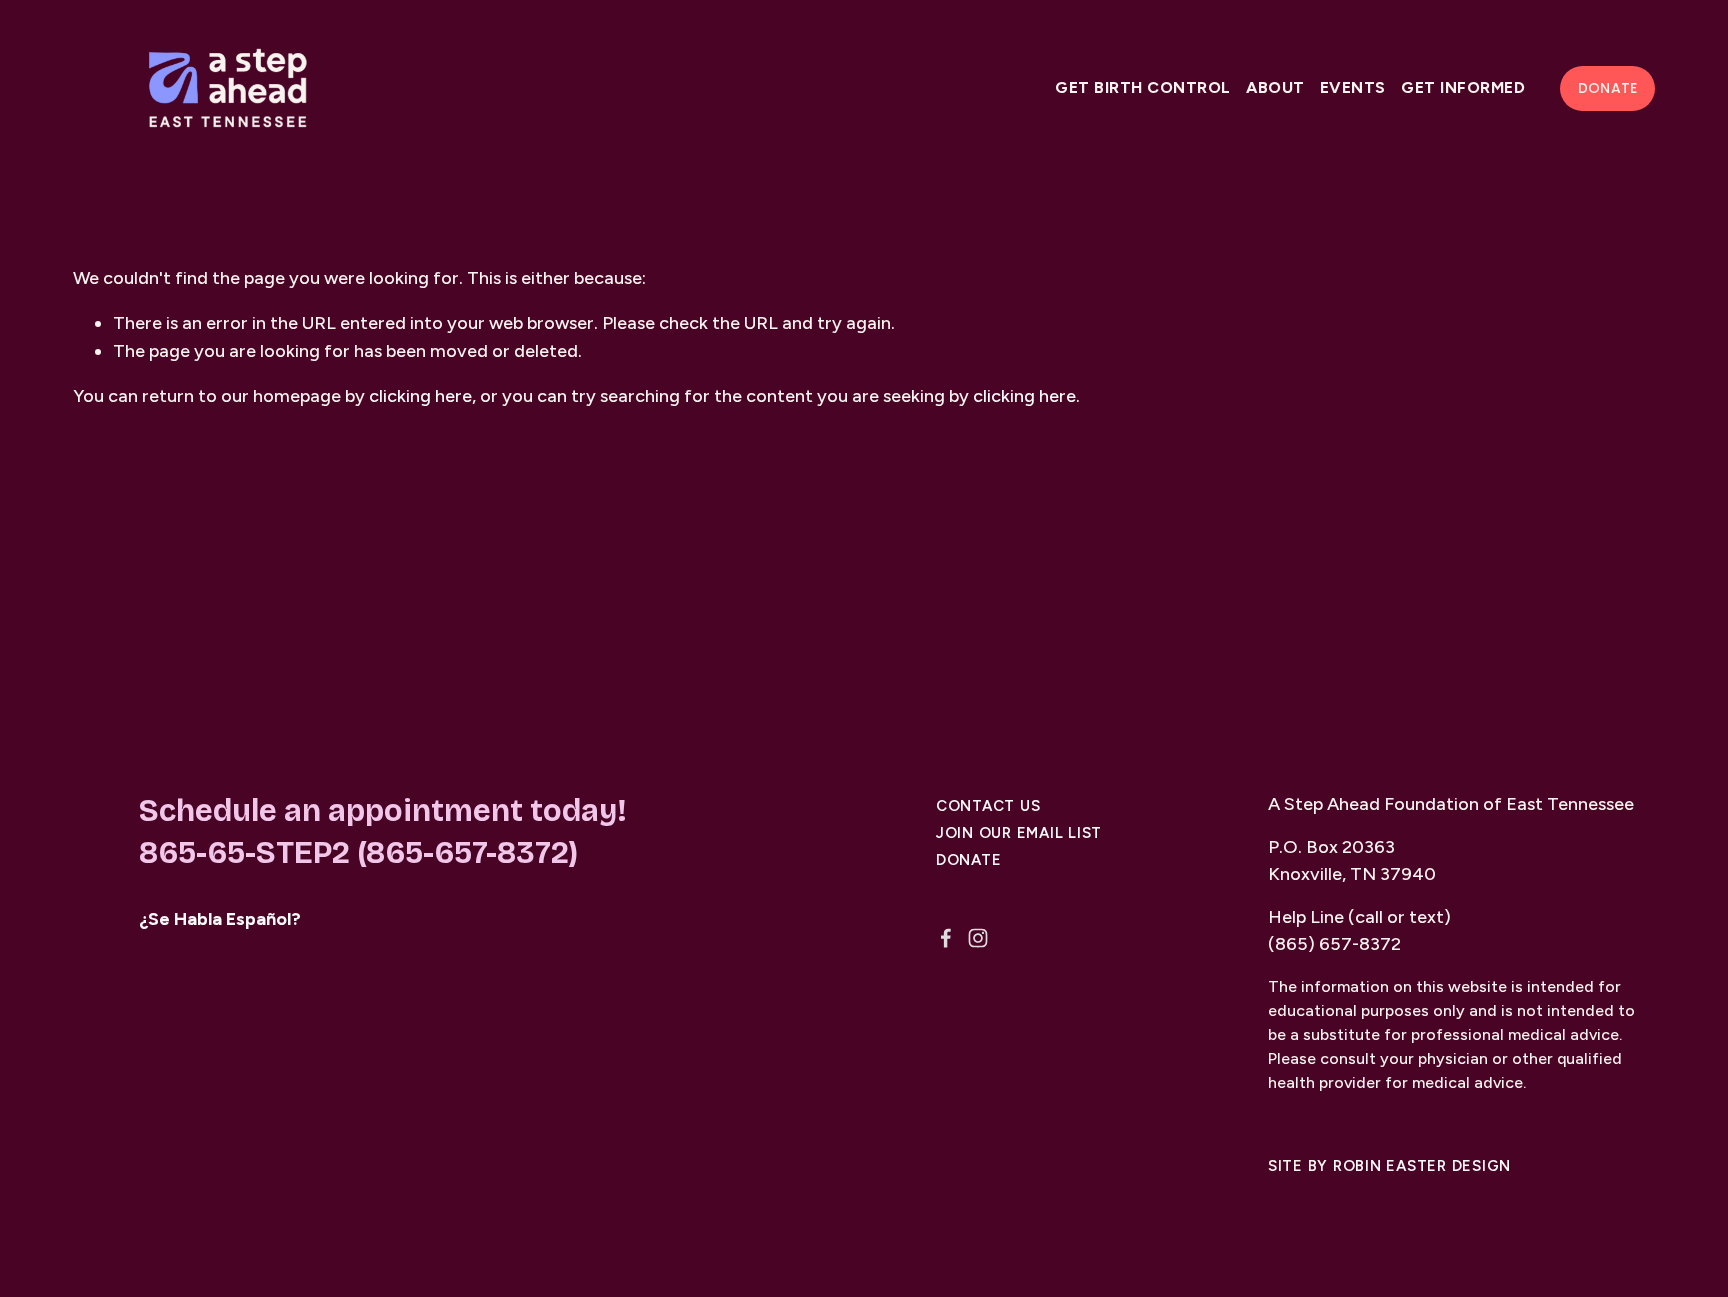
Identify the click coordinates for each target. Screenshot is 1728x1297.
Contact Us (988, 806)
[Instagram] (978, 938)
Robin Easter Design (1422, 1166)
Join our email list (1019, 833)
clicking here (420, 396)
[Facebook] (946, 938)
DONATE (1608, 88)
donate (969, 860)
